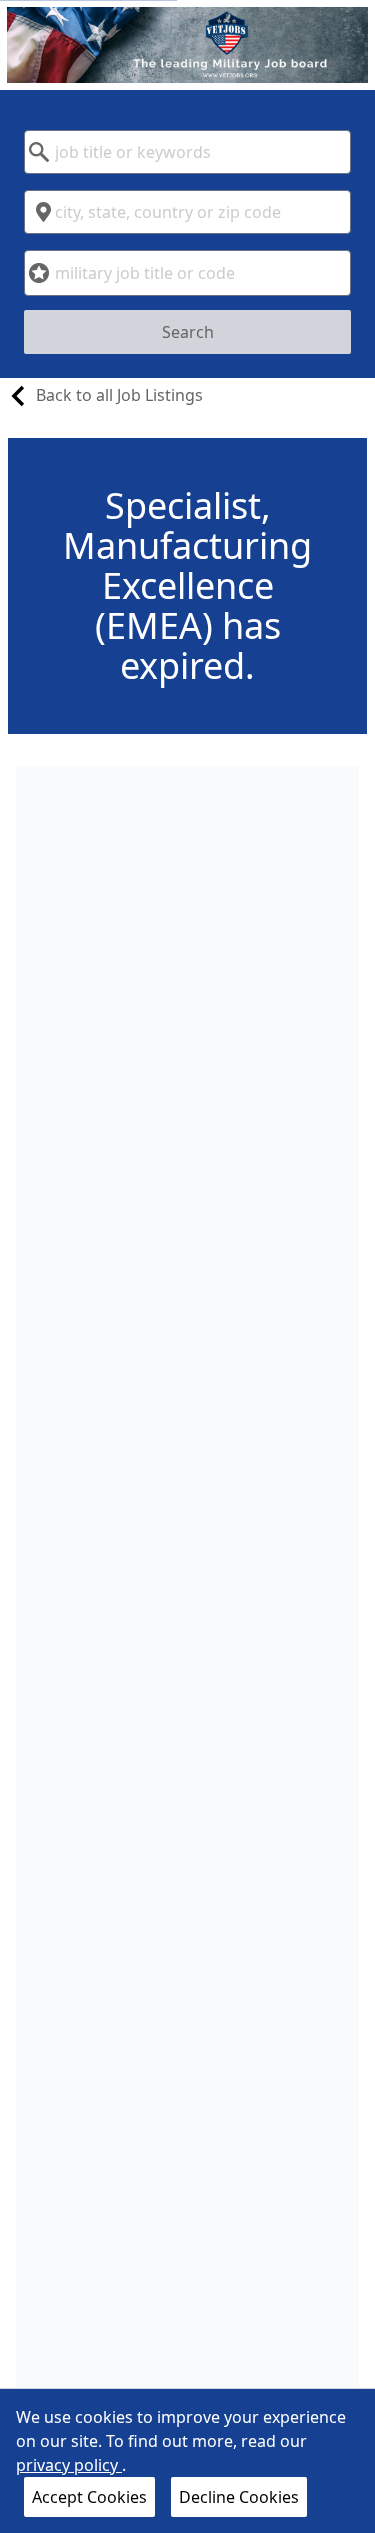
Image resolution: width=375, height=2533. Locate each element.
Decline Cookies (239, 2497)
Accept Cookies (89, 2497)
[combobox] (187, 152)
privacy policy (69, 2465)
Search (188, 332)
